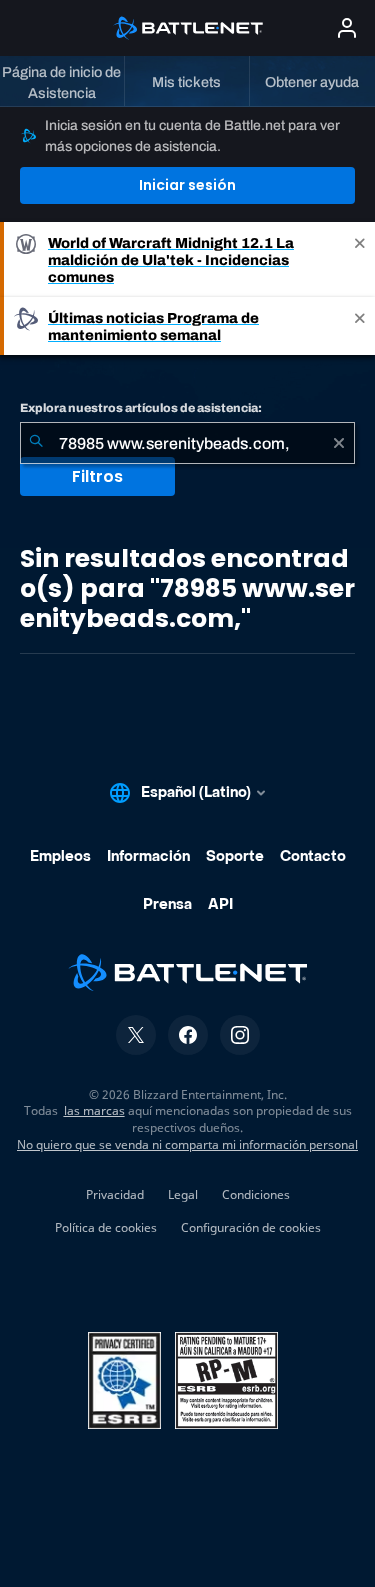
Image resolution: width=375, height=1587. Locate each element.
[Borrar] (339, 443)
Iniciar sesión (187, 185)
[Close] (360, 259)
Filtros (97, 476)
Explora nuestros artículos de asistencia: (141, 408)
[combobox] (187, 443)
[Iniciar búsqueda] (36, 443)
